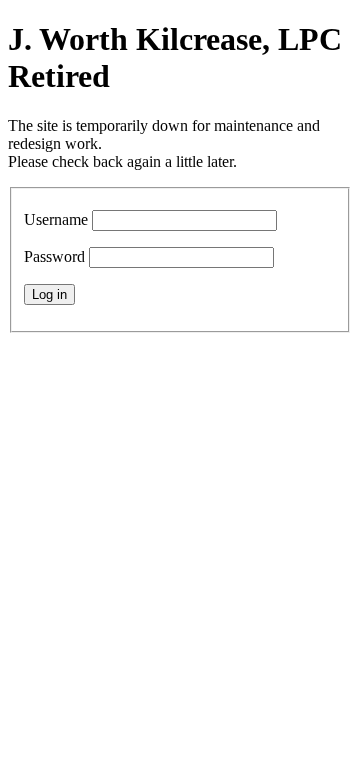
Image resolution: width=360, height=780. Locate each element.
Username (56, 219)
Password (54, 256)
